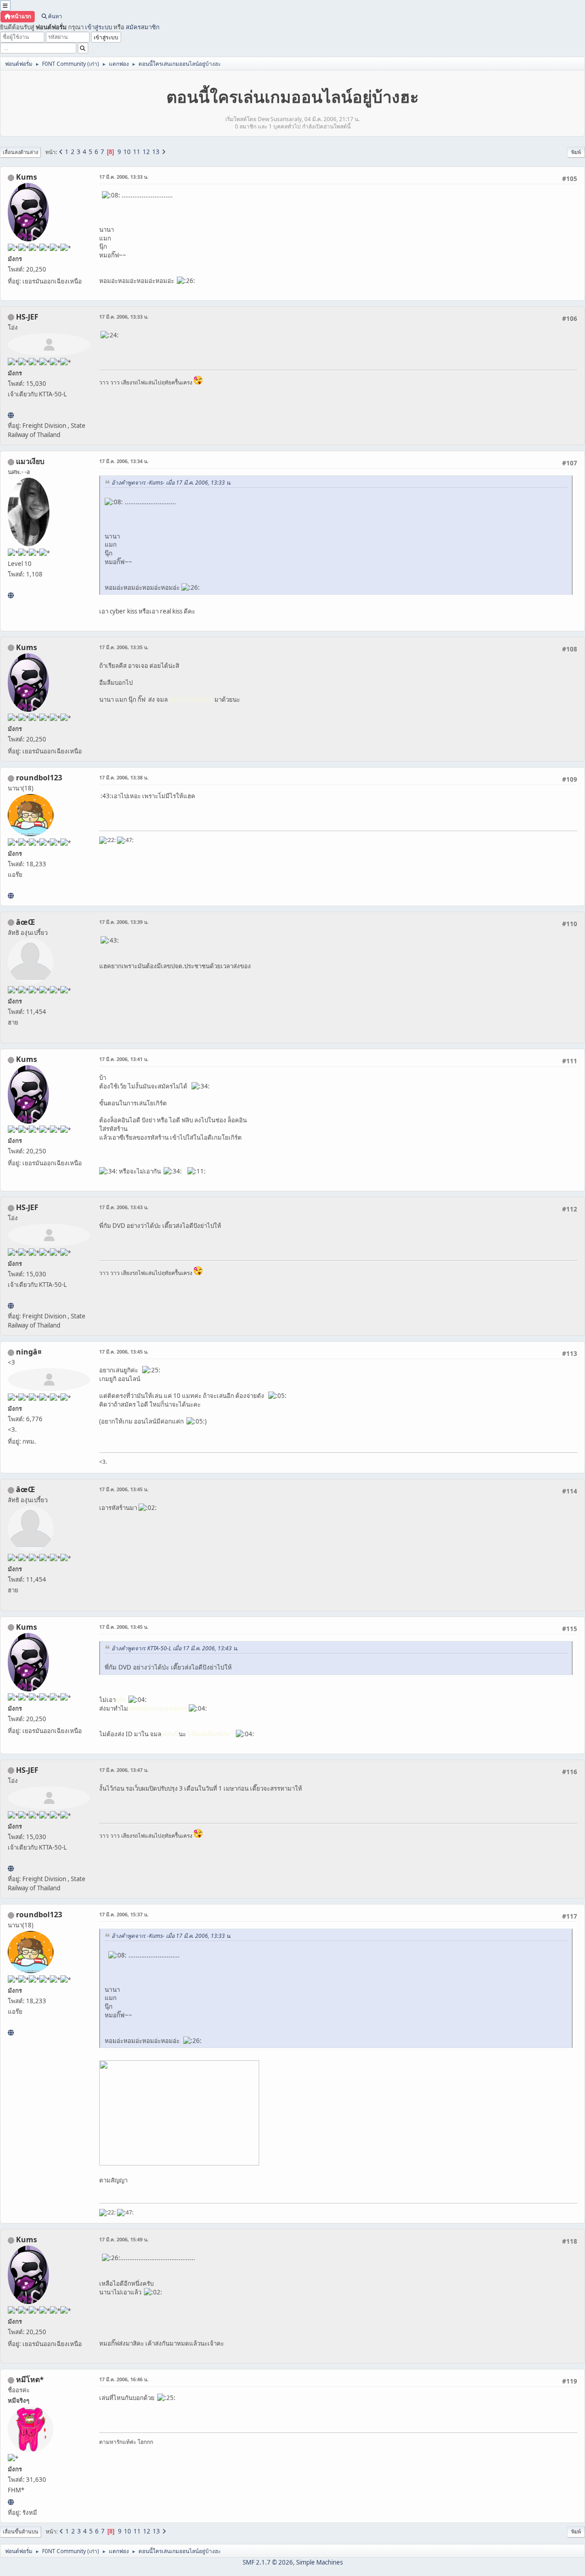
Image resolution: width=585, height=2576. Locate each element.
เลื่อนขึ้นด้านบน (21, 2531)
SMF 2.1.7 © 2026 (268, 2562)
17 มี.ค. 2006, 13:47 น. (124, 1770)
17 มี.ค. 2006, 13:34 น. (124, 461)
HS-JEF (27, 317)
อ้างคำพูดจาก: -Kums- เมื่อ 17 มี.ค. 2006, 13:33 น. (171, 483)
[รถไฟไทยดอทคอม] (11, 415)
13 (156, 152)
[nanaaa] (11, 896)
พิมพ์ (576, 152)
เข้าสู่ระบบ (98, 27)
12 (146, 152)
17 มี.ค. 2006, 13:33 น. (124, 177)
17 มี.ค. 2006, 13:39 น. (124, 922)
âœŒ (26, 922)
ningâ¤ (29, 1352)
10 (127, 152)
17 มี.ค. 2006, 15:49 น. (124, 2239)
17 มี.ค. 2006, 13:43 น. (124, 1207)
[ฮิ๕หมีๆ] (11, 2502)
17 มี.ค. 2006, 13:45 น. (124, 1352)
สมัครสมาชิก (143, 27)
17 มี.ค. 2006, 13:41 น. (124, 1059)
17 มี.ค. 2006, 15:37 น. (124, 1914)
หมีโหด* (30, 2379)
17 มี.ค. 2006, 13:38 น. (124, 777)
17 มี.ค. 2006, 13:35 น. (124, 647)
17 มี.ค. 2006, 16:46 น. (124, 2379)
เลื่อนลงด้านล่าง (20, 152)
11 (137, 152)
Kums (27, 177)
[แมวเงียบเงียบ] (11, 595)
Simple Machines (319, 2562)
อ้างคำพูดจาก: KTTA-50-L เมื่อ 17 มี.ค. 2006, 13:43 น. (175, 1648)
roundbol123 (39, 778)
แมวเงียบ (30, 461)
